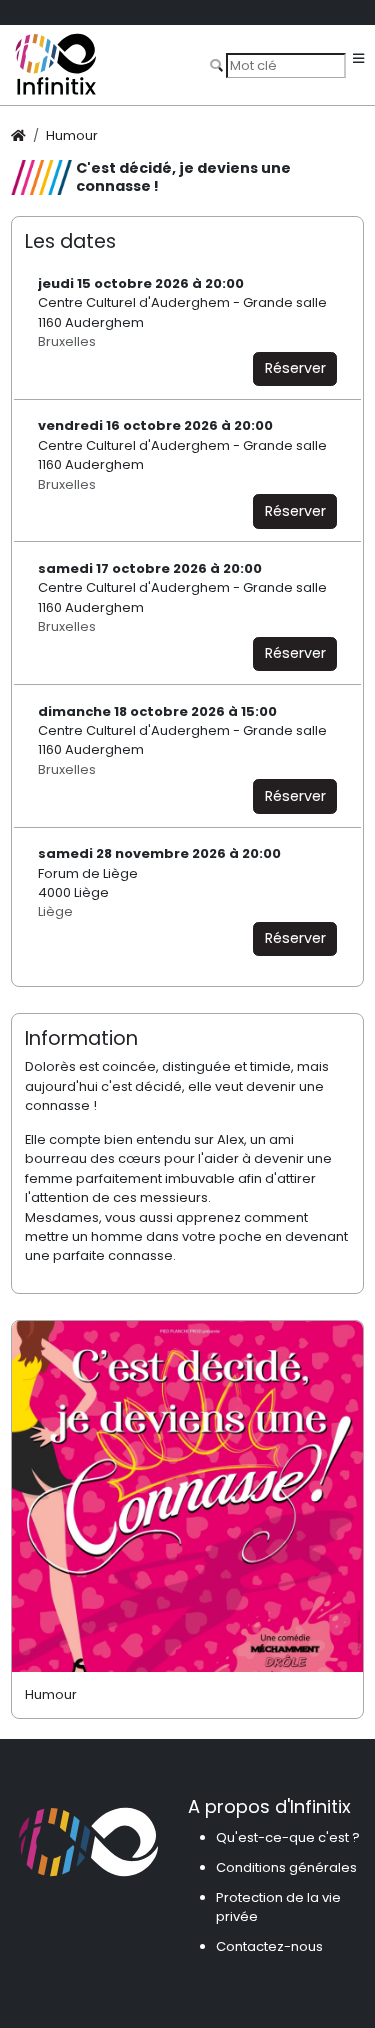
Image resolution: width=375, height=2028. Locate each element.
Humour (72, 135)
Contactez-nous (269, 1946)
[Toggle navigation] (358, 59)
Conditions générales (286, 1867)
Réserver (295, 368)
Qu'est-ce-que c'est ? (288, 1837)
